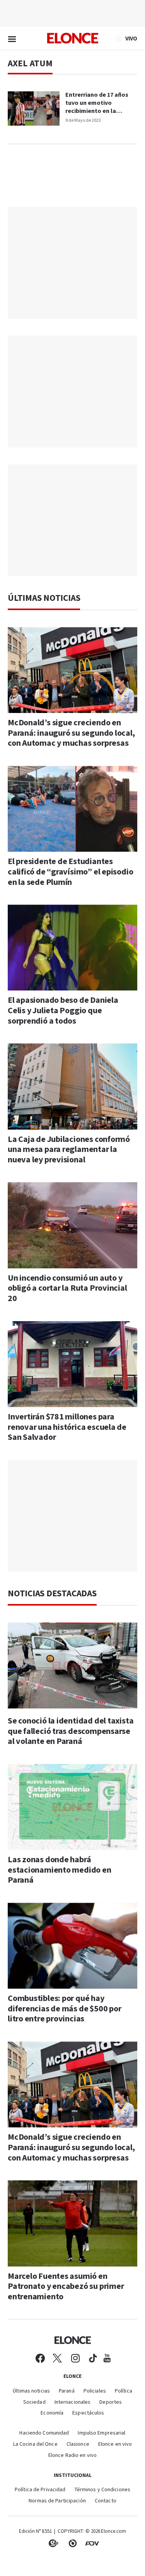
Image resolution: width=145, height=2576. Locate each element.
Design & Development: (92, 2543)
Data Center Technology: (73, 2543)
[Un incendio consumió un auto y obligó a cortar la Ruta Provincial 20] (72, 1225)
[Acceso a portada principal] (73, 38)
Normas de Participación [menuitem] (57, 2501)
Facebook (40, 2358)
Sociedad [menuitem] (34, 2402)
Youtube (107, 2358)
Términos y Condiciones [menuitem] (102, 2490)
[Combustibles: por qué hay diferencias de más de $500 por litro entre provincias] (72, 1946)
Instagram (76, 2358)
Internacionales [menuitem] (73, 2402)
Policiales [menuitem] (95, 2391)
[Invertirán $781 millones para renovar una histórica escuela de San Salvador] (72, 1364)
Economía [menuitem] (52, 2413)
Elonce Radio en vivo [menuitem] (72, 2456)
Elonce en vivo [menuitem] (115, 2444)
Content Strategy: (53, 2543)
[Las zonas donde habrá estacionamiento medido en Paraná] (72, 1807)
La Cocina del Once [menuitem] (35, 2444)
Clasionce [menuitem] (78, 2444)
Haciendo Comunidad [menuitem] (44, 2433)
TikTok (93, 2358)
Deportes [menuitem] (111, 2402)
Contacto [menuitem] (106, 2501)
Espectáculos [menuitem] (88, 2413)
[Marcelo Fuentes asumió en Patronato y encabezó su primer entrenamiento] (72, 2223)
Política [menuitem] (124, 2391)
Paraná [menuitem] (67, 2391)
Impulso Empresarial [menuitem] (101, 2433)
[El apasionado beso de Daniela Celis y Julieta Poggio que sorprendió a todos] (72, 948)
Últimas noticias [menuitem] (31, 2391)
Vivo (131, 39)
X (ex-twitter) (57, 2358)
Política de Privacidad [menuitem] (40, 2490)
